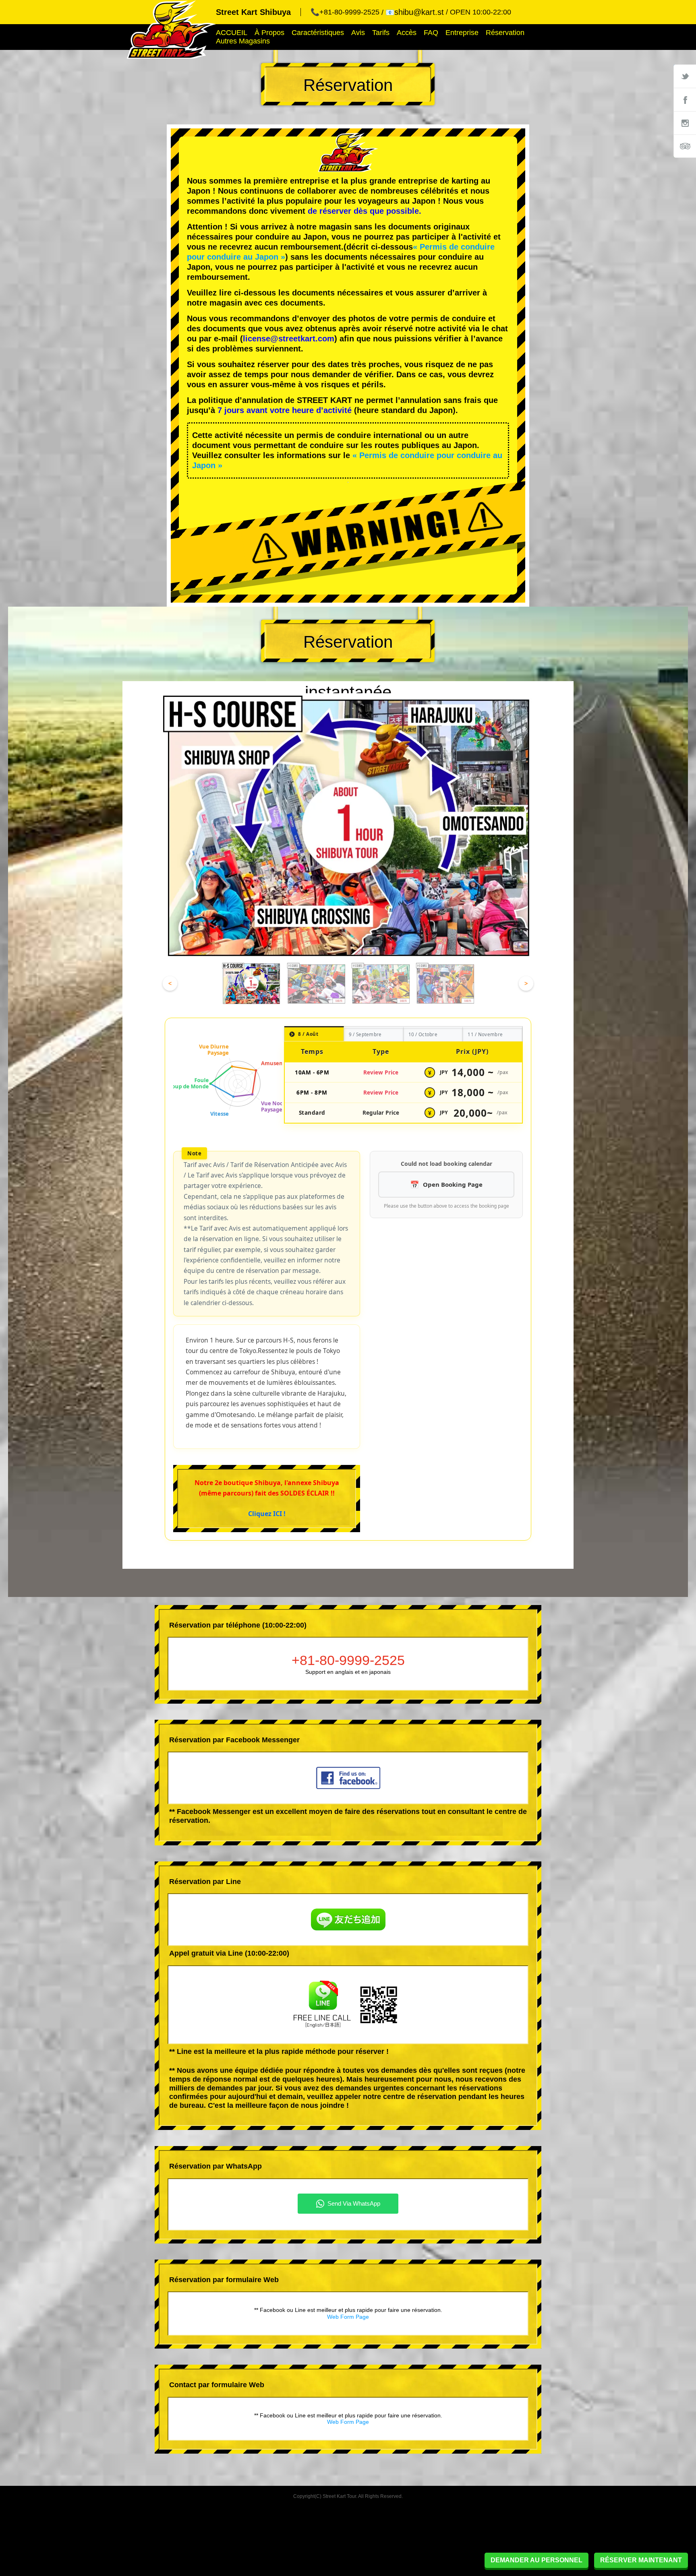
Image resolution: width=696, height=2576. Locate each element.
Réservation (505, 33)
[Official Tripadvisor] (685, 146)
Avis (358, 33)
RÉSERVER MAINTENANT (641, 2560)
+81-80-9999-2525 (348, 1660)
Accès (407, 33)
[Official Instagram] (685, 123)
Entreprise (462, 33)
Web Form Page (348, 2317)
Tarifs (381, 33)
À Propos (269, 33)
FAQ (431, 33)
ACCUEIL (232, 33)
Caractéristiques (318, 33)
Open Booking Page (453, 1184)
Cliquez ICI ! (267, 1514)
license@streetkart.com (289, 339)
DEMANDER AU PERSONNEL (536, 2560)
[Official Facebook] (685, 99)
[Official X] (685, 76)
